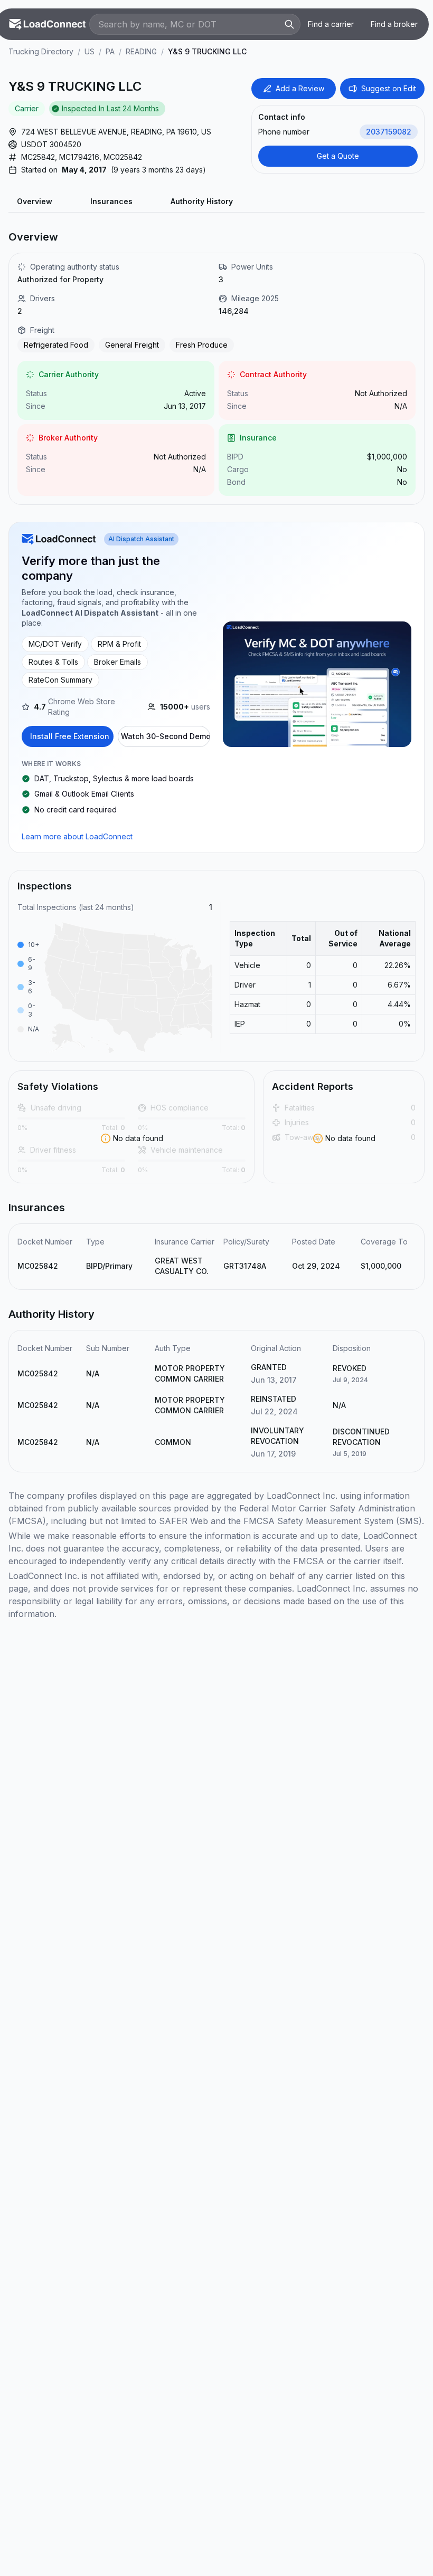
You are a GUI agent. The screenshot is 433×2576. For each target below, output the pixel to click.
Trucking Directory (41, 51)
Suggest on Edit (389, 88)
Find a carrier (331, 24)
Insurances (111, 201)
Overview (35, 201)
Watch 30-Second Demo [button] (166, 736)
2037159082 (389, 132)
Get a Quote (338, 156)
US (90, 51)
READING (141, 51)
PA (110, 51)
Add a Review (300, 88)
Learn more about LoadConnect (77, 836)
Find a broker (394, 24)
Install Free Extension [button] (70, 736)
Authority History (202, 201)
